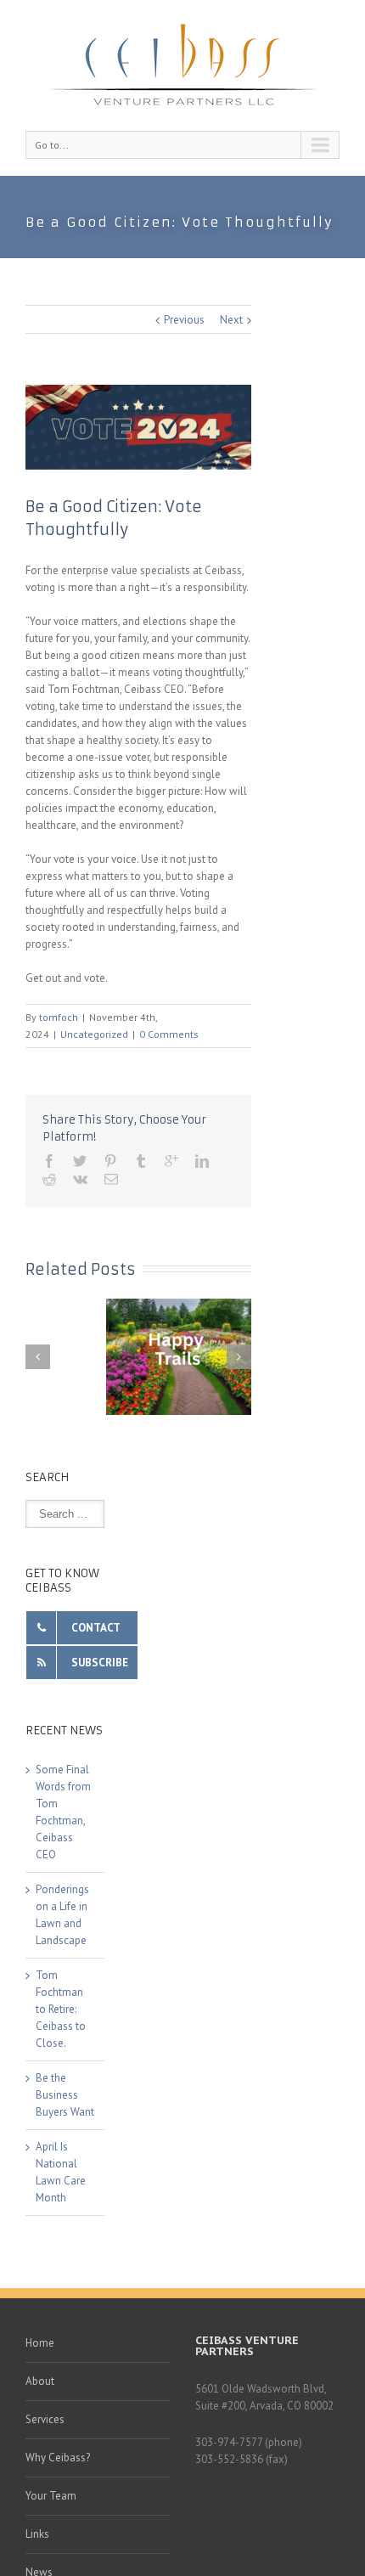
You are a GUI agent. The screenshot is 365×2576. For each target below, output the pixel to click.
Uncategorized (94, 1034)
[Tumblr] (141, 1161)
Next (231, 320)
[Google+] (171, 1161)
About (40, 2381)
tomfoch (59, 1017)
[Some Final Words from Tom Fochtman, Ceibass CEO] (182, 1357)
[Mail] (111, 1179)
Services (45, 2419)
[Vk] (80, 1179)
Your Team (51, 2496)
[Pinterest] (110, 1161)
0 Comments (169, 1034)
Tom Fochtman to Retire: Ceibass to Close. (61, 2009)
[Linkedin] (202, 1161)
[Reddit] (49, 1179)
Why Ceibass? (58, 2458)
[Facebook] (49, 1161)
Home (40, 2343)
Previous (184, 320)
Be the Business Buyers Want (65, 2095)
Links (37, 2534)
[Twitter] (80, 1161)
